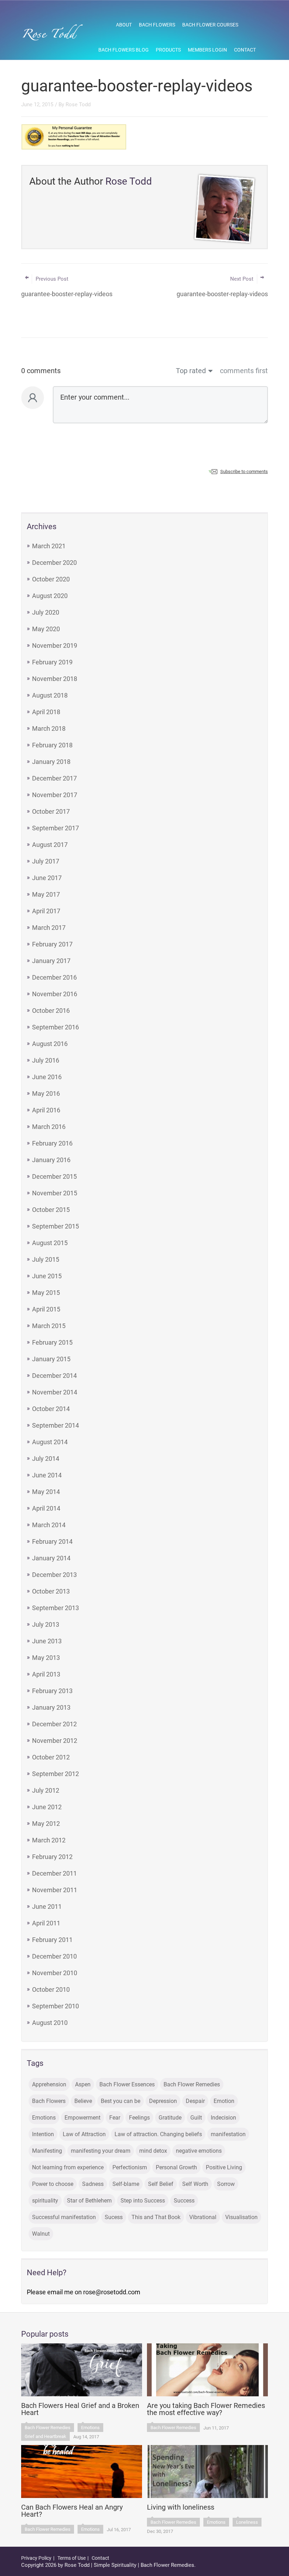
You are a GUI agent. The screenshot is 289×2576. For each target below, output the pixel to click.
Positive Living (224, 2167)
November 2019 (55, 646)
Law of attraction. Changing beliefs (158, 2134)
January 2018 (51, 762)
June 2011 (47, 1906)
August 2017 (50, 845)
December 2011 (54, 1873)
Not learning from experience (68, 2167)
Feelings (139, 2118)
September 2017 (56, 828)
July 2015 (46, 1259)
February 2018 (52, 745)
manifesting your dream (101, 2151)
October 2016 (51, 1011)
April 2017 (46, 911)
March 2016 (49, 1127)
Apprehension (49, 2084)
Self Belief (161, 2184)
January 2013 (51, 1707)
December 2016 (54, 977)
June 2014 (47, 1475)
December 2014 (54, 1376)
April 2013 (46, 1674)
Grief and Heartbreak (45, 2436)
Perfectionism (130, 2167)
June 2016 (47, 1077)
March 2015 (49, 1326)
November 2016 (55, 994)
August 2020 (50, 596)
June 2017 (47, 878)
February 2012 (52, 1857)
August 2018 (50, 695)
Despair (195, 2101)
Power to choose (53, 2184)
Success (184, 2201)
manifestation (228, 2134)
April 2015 (46, 1309)
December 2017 (54, 778)
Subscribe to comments (244, 471)
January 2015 (51, 1359)
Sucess (114, 2217)
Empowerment (82, 2118)
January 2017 (51, 961)
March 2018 (49, 728)
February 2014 (52, 1541)
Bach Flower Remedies (192, 2084)
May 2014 (46, 1492)
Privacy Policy (36, 2558)
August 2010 (50, 2023)
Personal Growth (176, 2167)
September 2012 (56, 1774)
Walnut (41, 2234)
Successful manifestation (64, 2217)
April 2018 (46, 712)
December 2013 (54, 1575)
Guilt (196, 2118)
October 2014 (51, 1409)
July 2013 (46, 1624)
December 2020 (54, 563)
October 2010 (51, 1989)
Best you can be (121, 2101)
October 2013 (51, 1591)
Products (168, 50)
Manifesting (47, 2151)
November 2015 (55, 1193)
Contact (245, 50)
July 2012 (46, 1790)
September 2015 (56, 1226)
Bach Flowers (157, 25)
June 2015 (47, 1276)
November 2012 (55, 1741)
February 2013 (52, 1691)
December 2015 (54, 1176)
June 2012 (47, 1807)
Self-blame (126, 2184)
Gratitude (170, 2118)
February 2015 (52, 1342)
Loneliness (247, 2522)
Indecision (223, 2118)
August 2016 (50, 1044)
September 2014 (56, 1425)
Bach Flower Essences (127, 2084)
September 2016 (56, 1027)
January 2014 (51, 1558)
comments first (244, 371)
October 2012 (51, 1757)
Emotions (44, 2118)
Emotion (224, 2101)
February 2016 (52, 1143)
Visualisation (241, 2217)
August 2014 (50, 1442)
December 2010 (54, 1956)
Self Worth (195, 2184)
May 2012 (46, 1824)
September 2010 (56, 2006)
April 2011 (46, 1923)
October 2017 (51, 811)
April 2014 (46, 1508)
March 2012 (49, 1840)
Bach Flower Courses (210, 25)
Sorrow (226, 2184)
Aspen (83, 2084)
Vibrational (203, 2217)
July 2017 (46, 861)
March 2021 (49, 546)
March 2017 (49, 928)
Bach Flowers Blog (124, 50)
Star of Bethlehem (89, 2201)
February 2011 (52, 1940)
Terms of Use (72, 2558)
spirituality (45, 2201)
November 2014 (55, 1392)
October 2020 (51, 579)
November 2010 (55, 1973)
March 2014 (49, 1525)
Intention (43, 2134)
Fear (115, 2118)
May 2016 (46, 1093)
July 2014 (46, 1459)
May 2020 (46, 629)
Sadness (93, 2184)
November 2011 (55, 1890)
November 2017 (55, 795)
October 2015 (51, 1210)
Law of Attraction (84, 2134)
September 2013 (56, 1608)
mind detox (153, 2151)
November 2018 (55, 679)
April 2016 (46, 1110)
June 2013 (47, 1641)
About (124, 25)
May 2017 (46, 894)
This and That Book (156, 2217)
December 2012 (54, 1724)
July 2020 (46, 612)
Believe (83, 2101)
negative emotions (199, 2151)
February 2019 (52, 662)
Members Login (207, 50)
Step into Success (143, 2201)
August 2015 (50, 1243)
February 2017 (52, 944)
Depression (163, 2101)
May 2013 (46, 1658)
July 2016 (46, 1060)
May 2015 (46, 1293)
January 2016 (51, 1160)
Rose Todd (78, 104)
